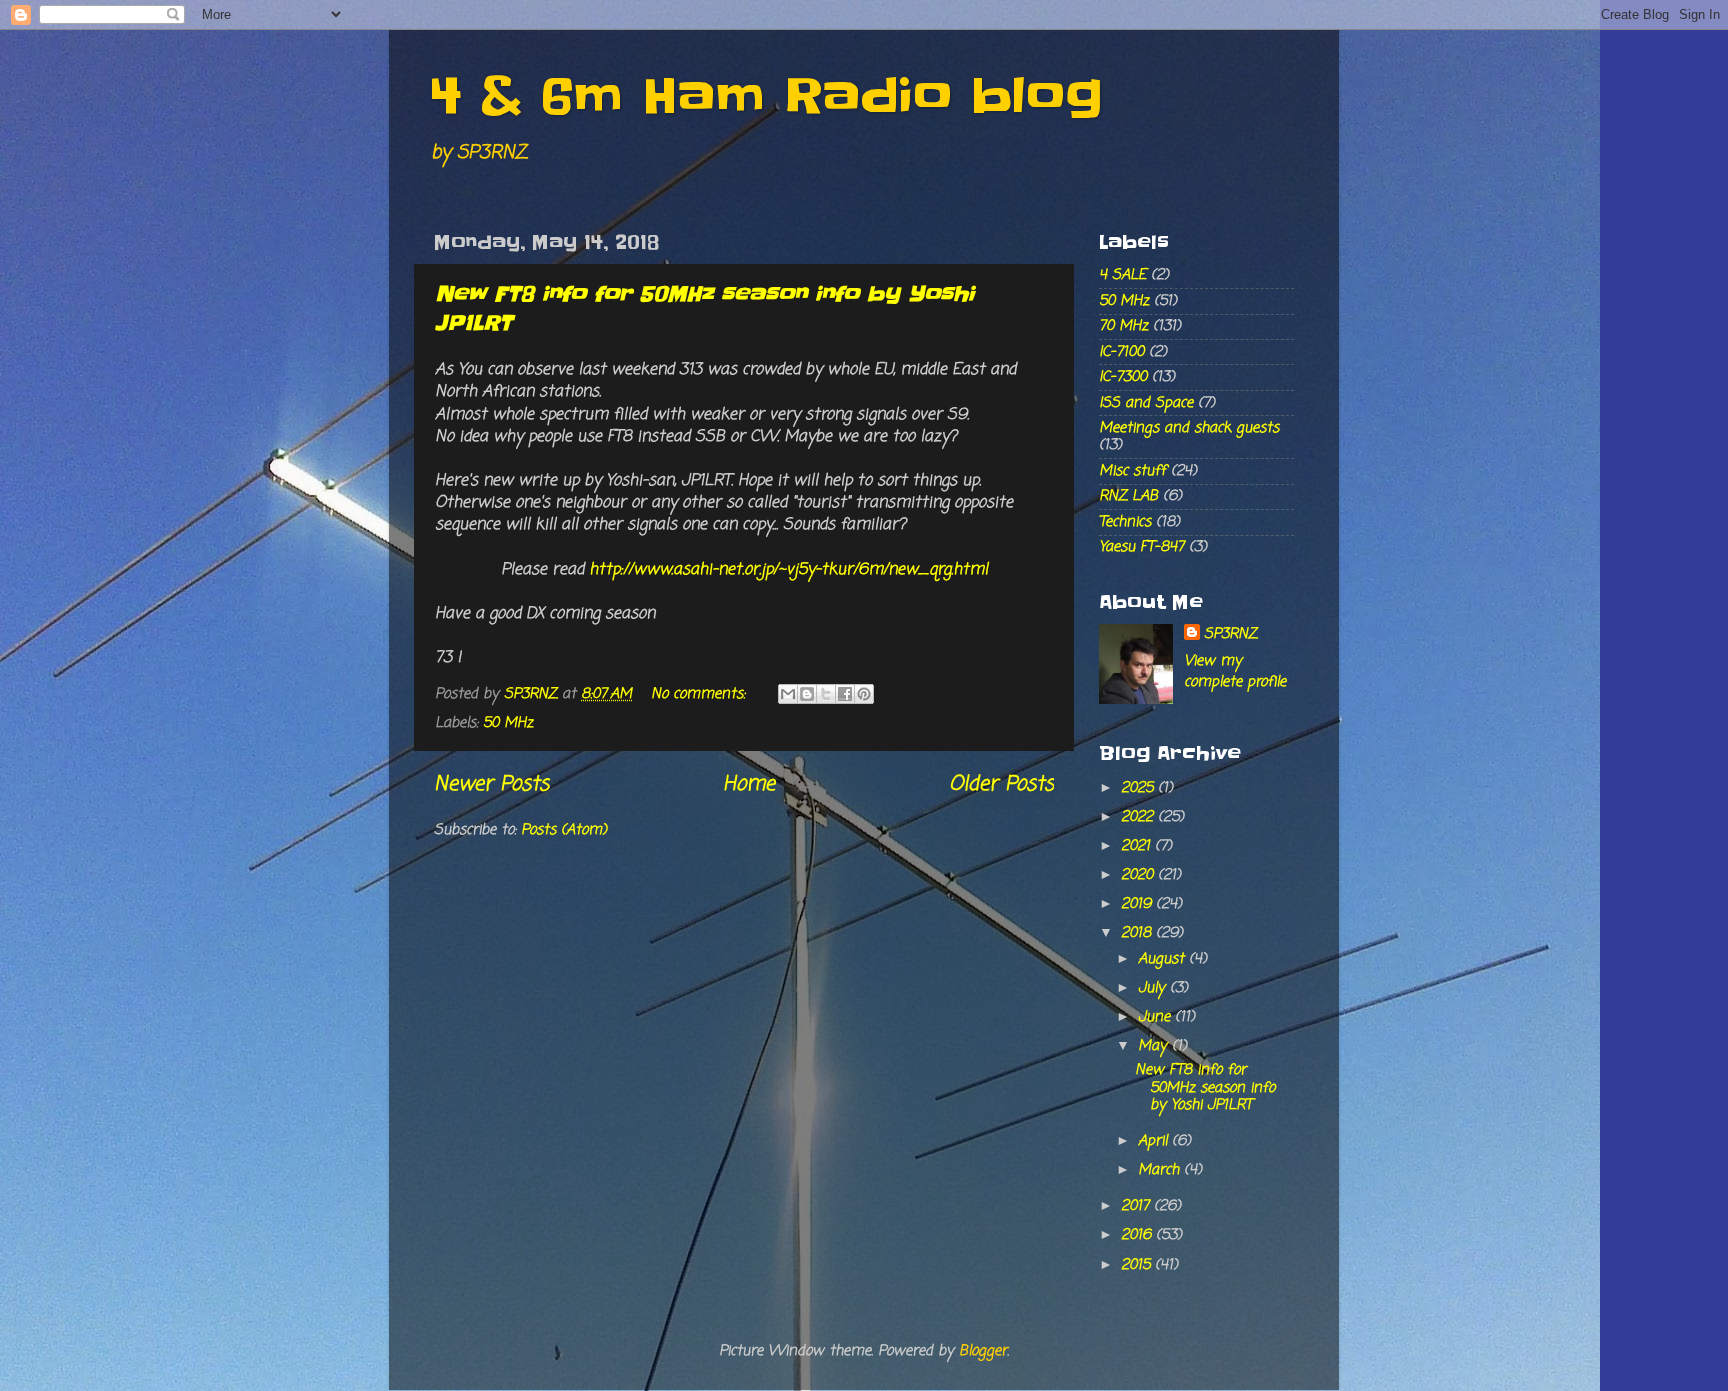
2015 (1138, 1265)
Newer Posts (491, 784)
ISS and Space (1146, 403)
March (1161, 1170)
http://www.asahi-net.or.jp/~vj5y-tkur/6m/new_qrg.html (788, 570)
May (1155, 1046)
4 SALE (1122, 275)
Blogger (983, 1351)
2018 (1138, 933)
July (1154, 988)
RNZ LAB (1128, 496)
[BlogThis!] (807, 694)
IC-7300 (1123, 377)
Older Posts (1001, 784)
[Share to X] (826, 694)
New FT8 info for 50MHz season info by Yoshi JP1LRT (1205, 1087)
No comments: (700, 694)
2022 (1139, 817)
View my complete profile (1235, 671)
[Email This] (788, 694)
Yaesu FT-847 (1141, 547)
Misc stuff (1132, 471)
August (1163, 959)
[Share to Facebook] (845, 694)
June (1156, 1017)
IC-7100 (1121, 352)
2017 (1137, 1206)
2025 (1139, 788)
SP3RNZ (1230, 634)
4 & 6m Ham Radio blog (766, 95)
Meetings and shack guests (1189, 428)
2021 (1138, 846)
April (1155, 1141)
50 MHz (508, 723)
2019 (1138, 904)
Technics (1125, 522)
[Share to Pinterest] (864, 694)
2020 (1139, 875)
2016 (1138, 1235)
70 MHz (1123, 326)
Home (749, 784)
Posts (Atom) (564, 830)
